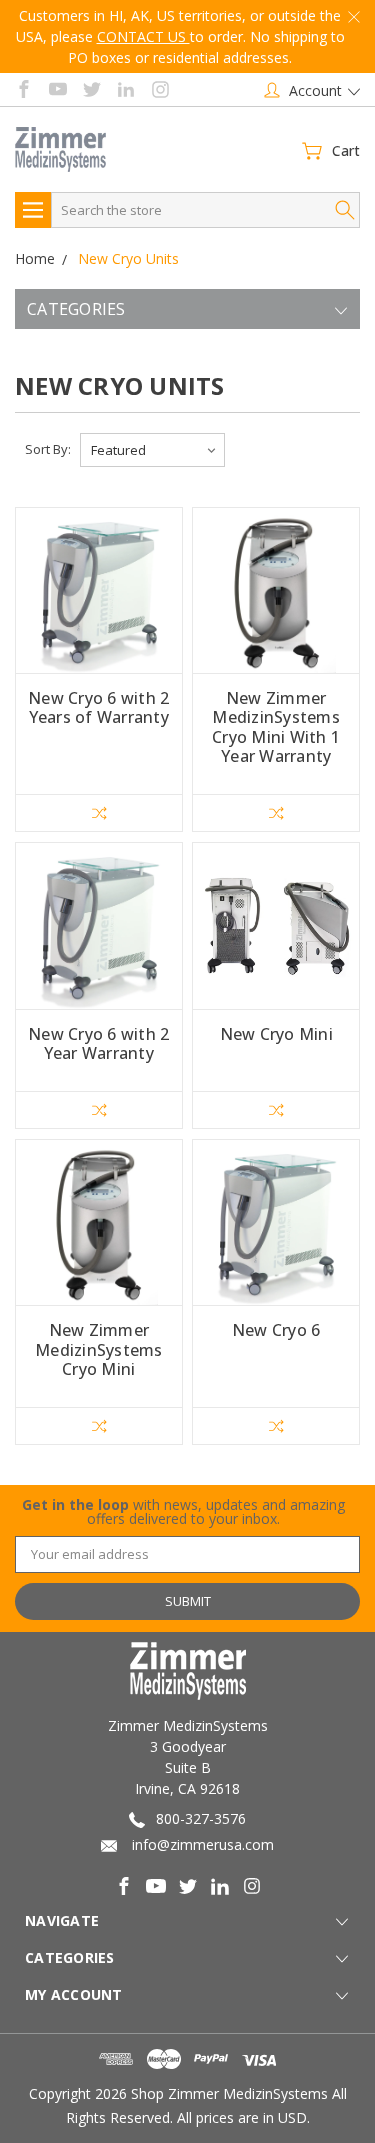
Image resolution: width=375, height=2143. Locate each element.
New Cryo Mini (276, 1034)
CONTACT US (143, 36)
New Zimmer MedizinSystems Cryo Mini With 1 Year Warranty (276, 727)
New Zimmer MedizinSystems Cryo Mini (99, 1349)
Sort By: (48, 449)
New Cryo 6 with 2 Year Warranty (98, 1043)
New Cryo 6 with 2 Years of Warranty (98, 707)
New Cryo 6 (276, 1330)
